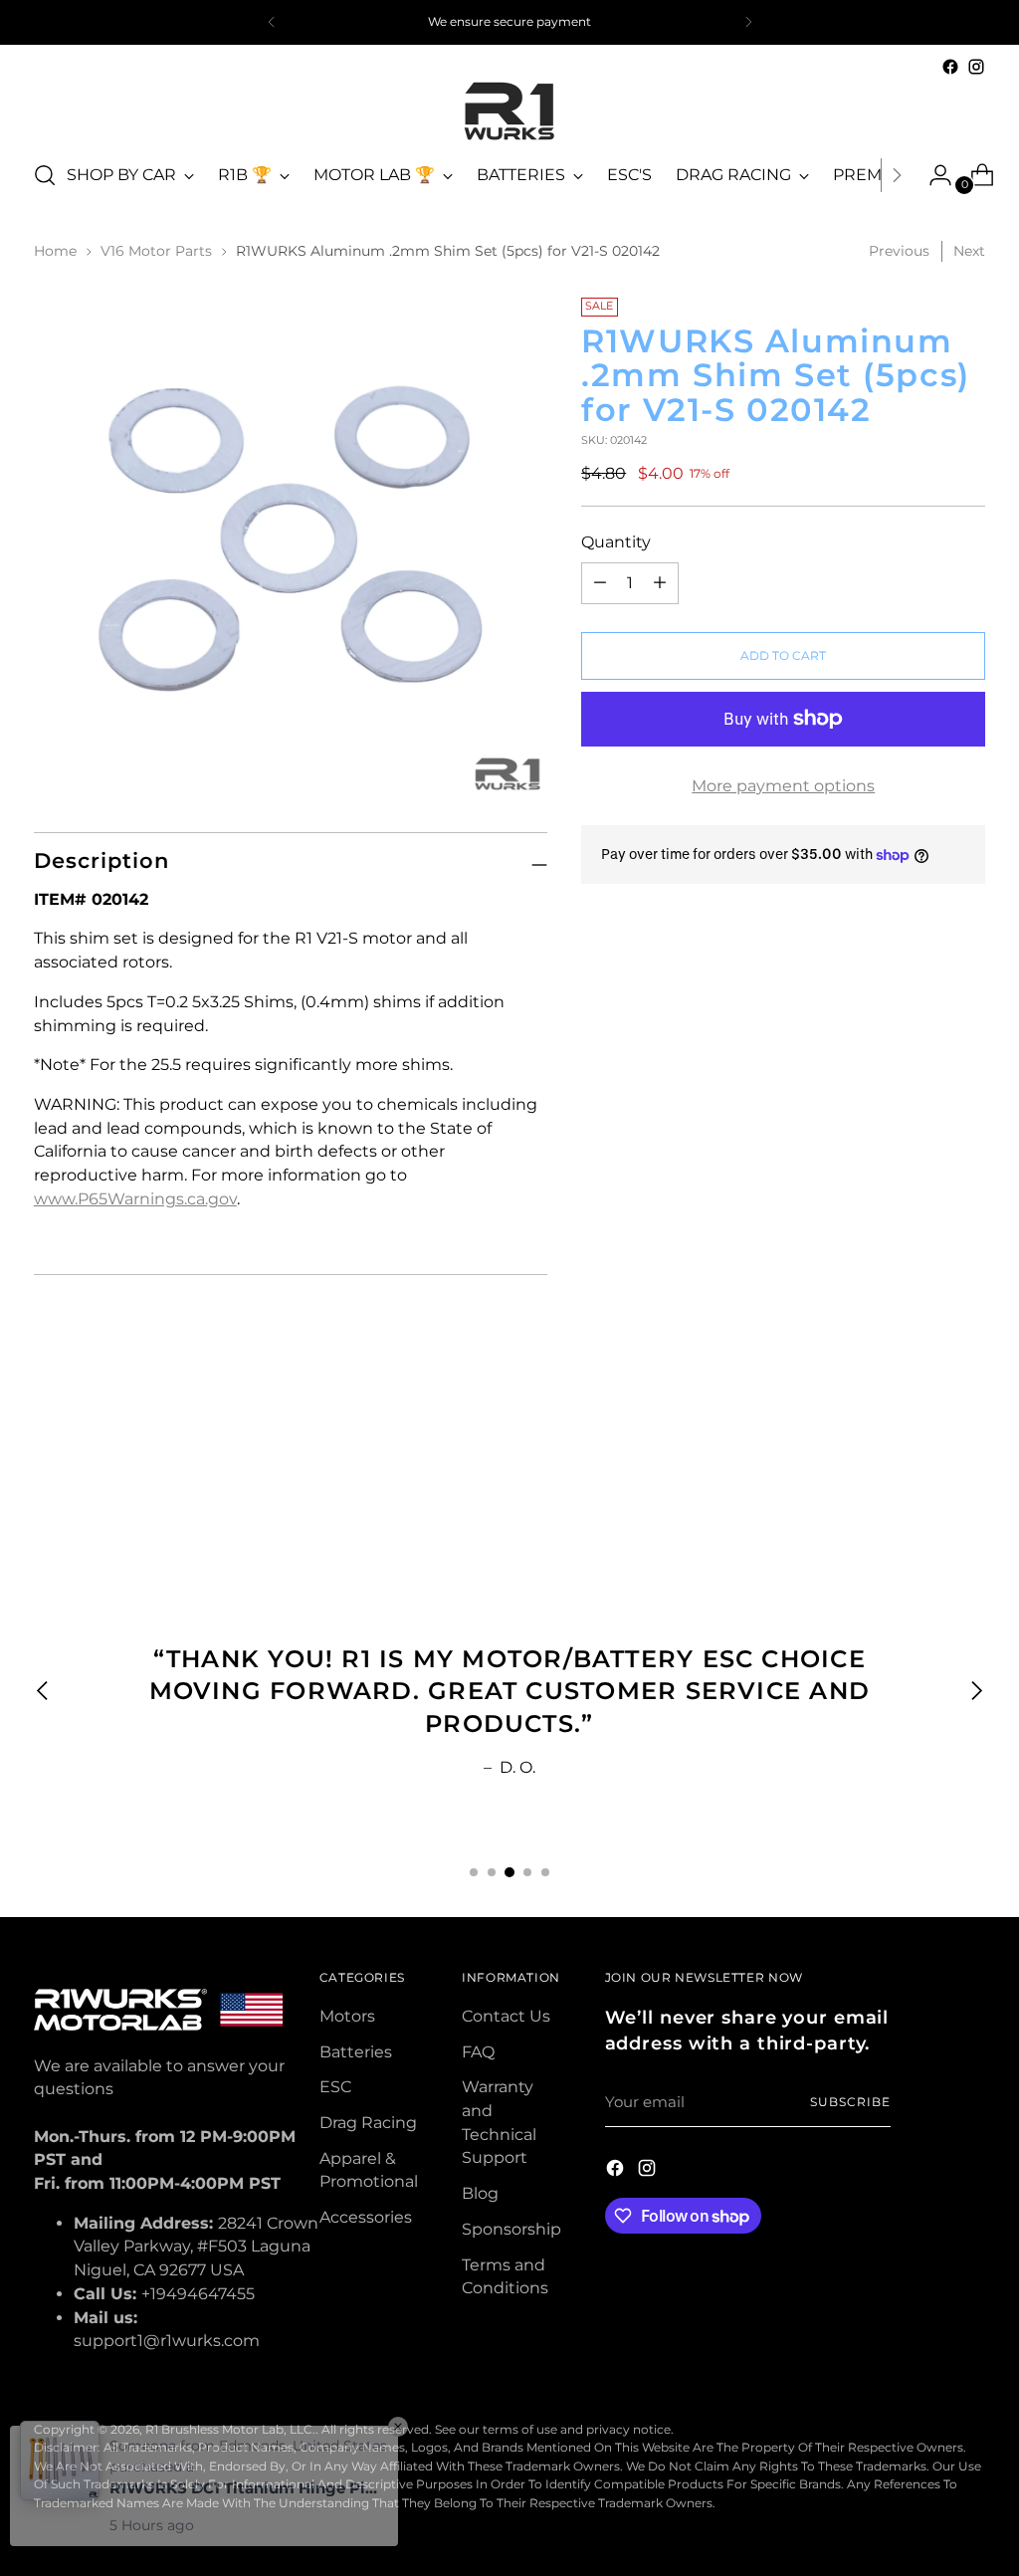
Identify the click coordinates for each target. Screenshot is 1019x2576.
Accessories (366, 2217)
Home (55, 251)
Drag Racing (368, 2123)
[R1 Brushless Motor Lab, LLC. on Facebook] (950, 67)
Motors (347, 2016)
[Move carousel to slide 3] (509, 1872)
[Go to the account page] (932, 175)
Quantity (616, 542)
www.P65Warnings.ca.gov (135, 1199)
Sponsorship (511, 2229)
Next (969, 251)
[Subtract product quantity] (660, 583)
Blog (480, 2193)
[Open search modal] (45, 175)
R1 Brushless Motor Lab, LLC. (230, 2429)
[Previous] (272, 22)
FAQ (478, 2052)
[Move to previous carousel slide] (922, 1449)
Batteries (356, 2052)
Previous (899, 251)
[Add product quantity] (600, 583)
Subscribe (850, 2102)
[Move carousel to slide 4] (527, 1872)
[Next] (748, 22)
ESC (335, 2087)
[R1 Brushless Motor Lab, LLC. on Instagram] (976, 67)
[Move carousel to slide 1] (474, 1872)
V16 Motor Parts (156, 251)
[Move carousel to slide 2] (492, 1872)
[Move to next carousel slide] (968, 1448)
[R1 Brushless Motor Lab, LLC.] (509, 111)
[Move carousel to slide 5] (545, 1872)
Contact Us (506, 2016)
